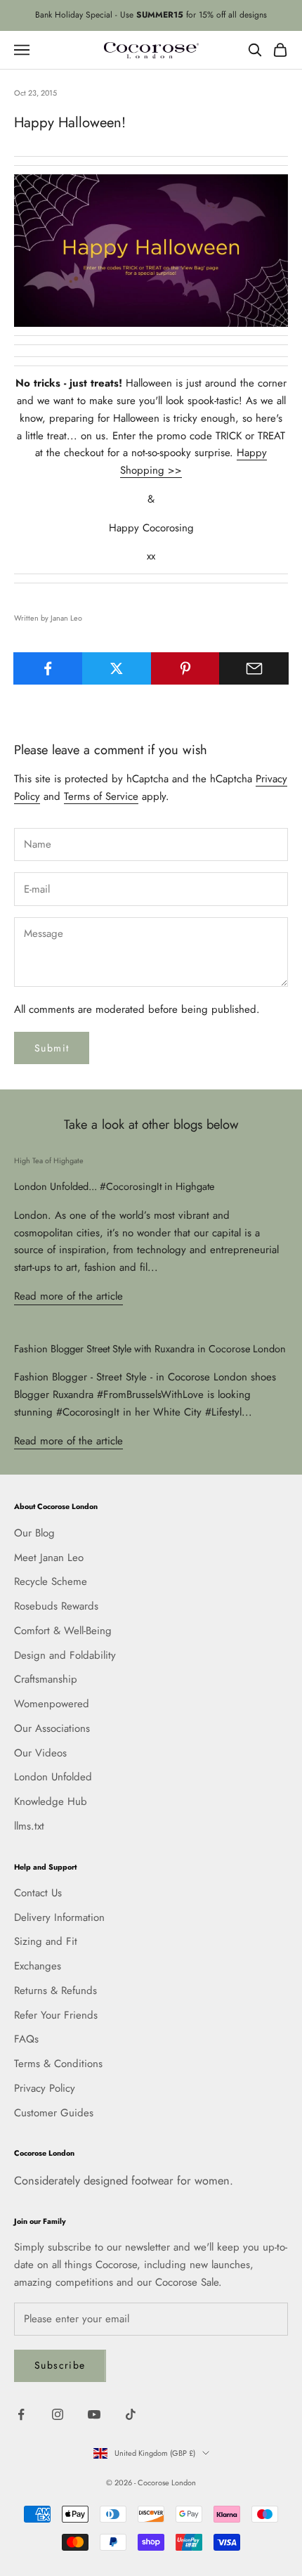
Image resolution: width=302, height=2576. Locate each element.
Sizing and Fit (46, 1941)
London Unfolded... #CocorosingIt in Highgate (114, 1186)
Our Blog (34, 1533)
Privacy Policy (45, 2088)
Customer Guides (54, 2113)
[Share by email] (254, 668)
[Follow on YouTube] (94, 2414)
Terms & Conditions (58, 2064)
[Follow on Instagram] (58, 2414)
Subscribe (60, 2365)
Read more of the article (68, 1296)
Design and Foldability (65, 1655)
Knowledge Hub (51, 1801)
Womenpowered (52, 1704)
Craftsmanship (46, 1679)
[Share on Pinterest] (186, 668)
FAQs (26, 2039)
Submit (52, 1048)
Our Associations (52, 1728)
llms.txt (29, 1826)
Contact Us (38, 1893)
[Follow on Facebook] (21, 2414)
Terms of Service (101, 796)
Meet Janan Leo (49, 1558)
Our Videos (40, 1753)
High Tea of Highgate (49, 1160)
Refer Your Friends (56, 2015)
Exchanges (38, 1966)
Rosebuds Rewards (56, 1606)
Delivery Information (59, 1917)
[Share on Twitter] (117, 668)
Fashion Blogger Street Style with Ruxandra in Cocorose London (150, 1348)
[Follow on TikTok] (131, 2414)
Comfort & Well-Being (63, 1631)
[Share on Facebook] (48, 668)
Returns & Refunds (55, 1991)
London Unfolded (53, 1777)
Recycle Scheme (51, 1581)
